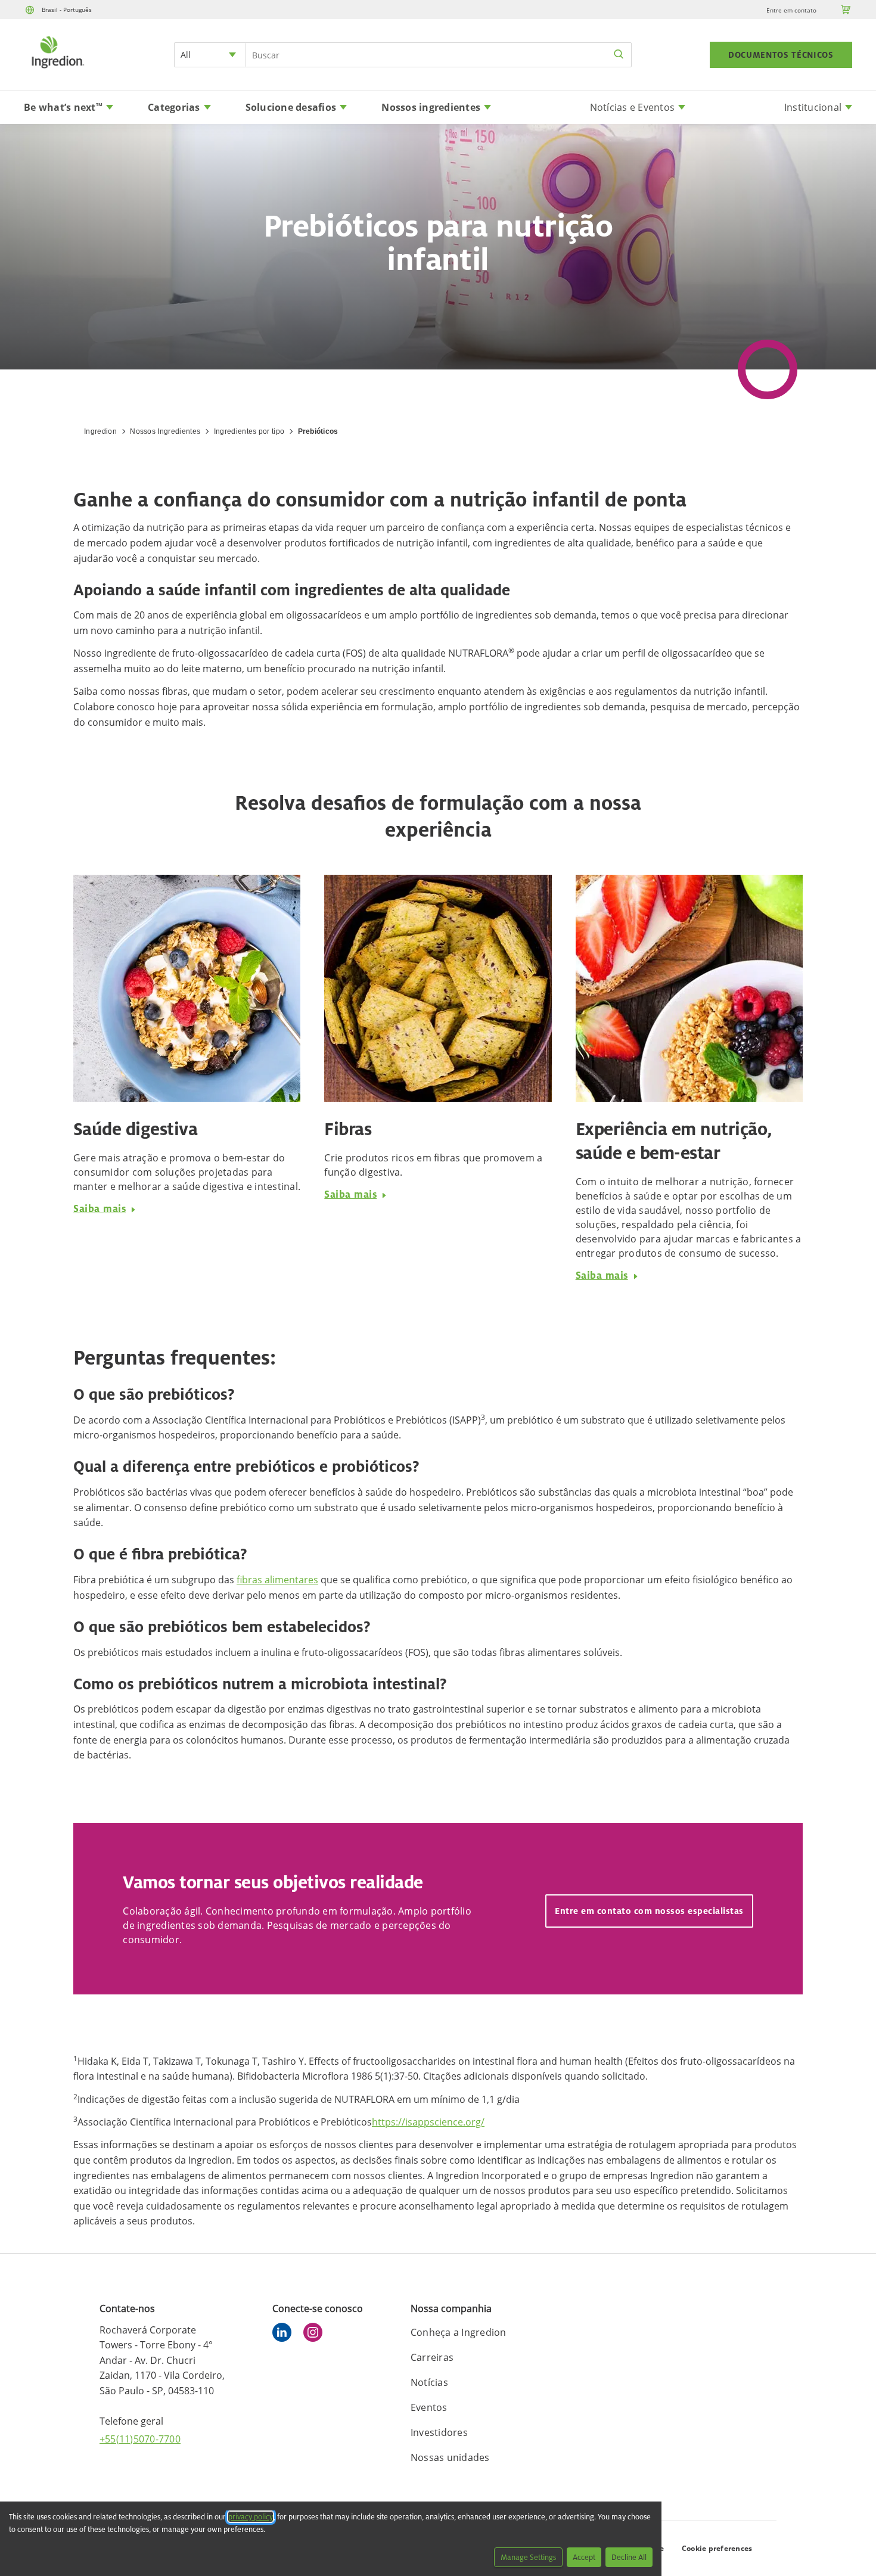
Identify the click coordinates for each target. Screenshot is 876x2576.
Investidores (439, 2432)
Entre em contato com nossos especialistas (649, 1911)
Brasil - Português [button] (67, 10)
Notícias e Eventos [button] (633, 107)
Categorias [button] (174, 107)
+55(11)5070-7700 (140, 2439)
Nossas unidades (450, 2457)
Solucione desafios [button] (291, 107)
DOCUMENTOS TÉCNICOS (781, 55)
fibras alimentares (277, 1580)
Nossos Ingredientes (165, 431)
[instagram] (316, 2334)
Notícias (429, 2382)
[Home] (57, 70)
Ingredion (100, 431)
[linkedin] (285, 2334)
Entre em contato (791, 10)
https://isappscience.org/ (428, 2122)
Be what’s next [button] (63, 107)
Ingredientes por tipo (249, 431)
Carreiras (432, 2357)
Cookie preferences (717, 2548)
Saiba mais (100, 1208)
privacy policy (251, 2517)
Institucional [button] (813, 107)
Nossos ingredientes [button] (431, 107)
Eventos (429, 2407)
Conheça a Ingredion (459, 2332)
